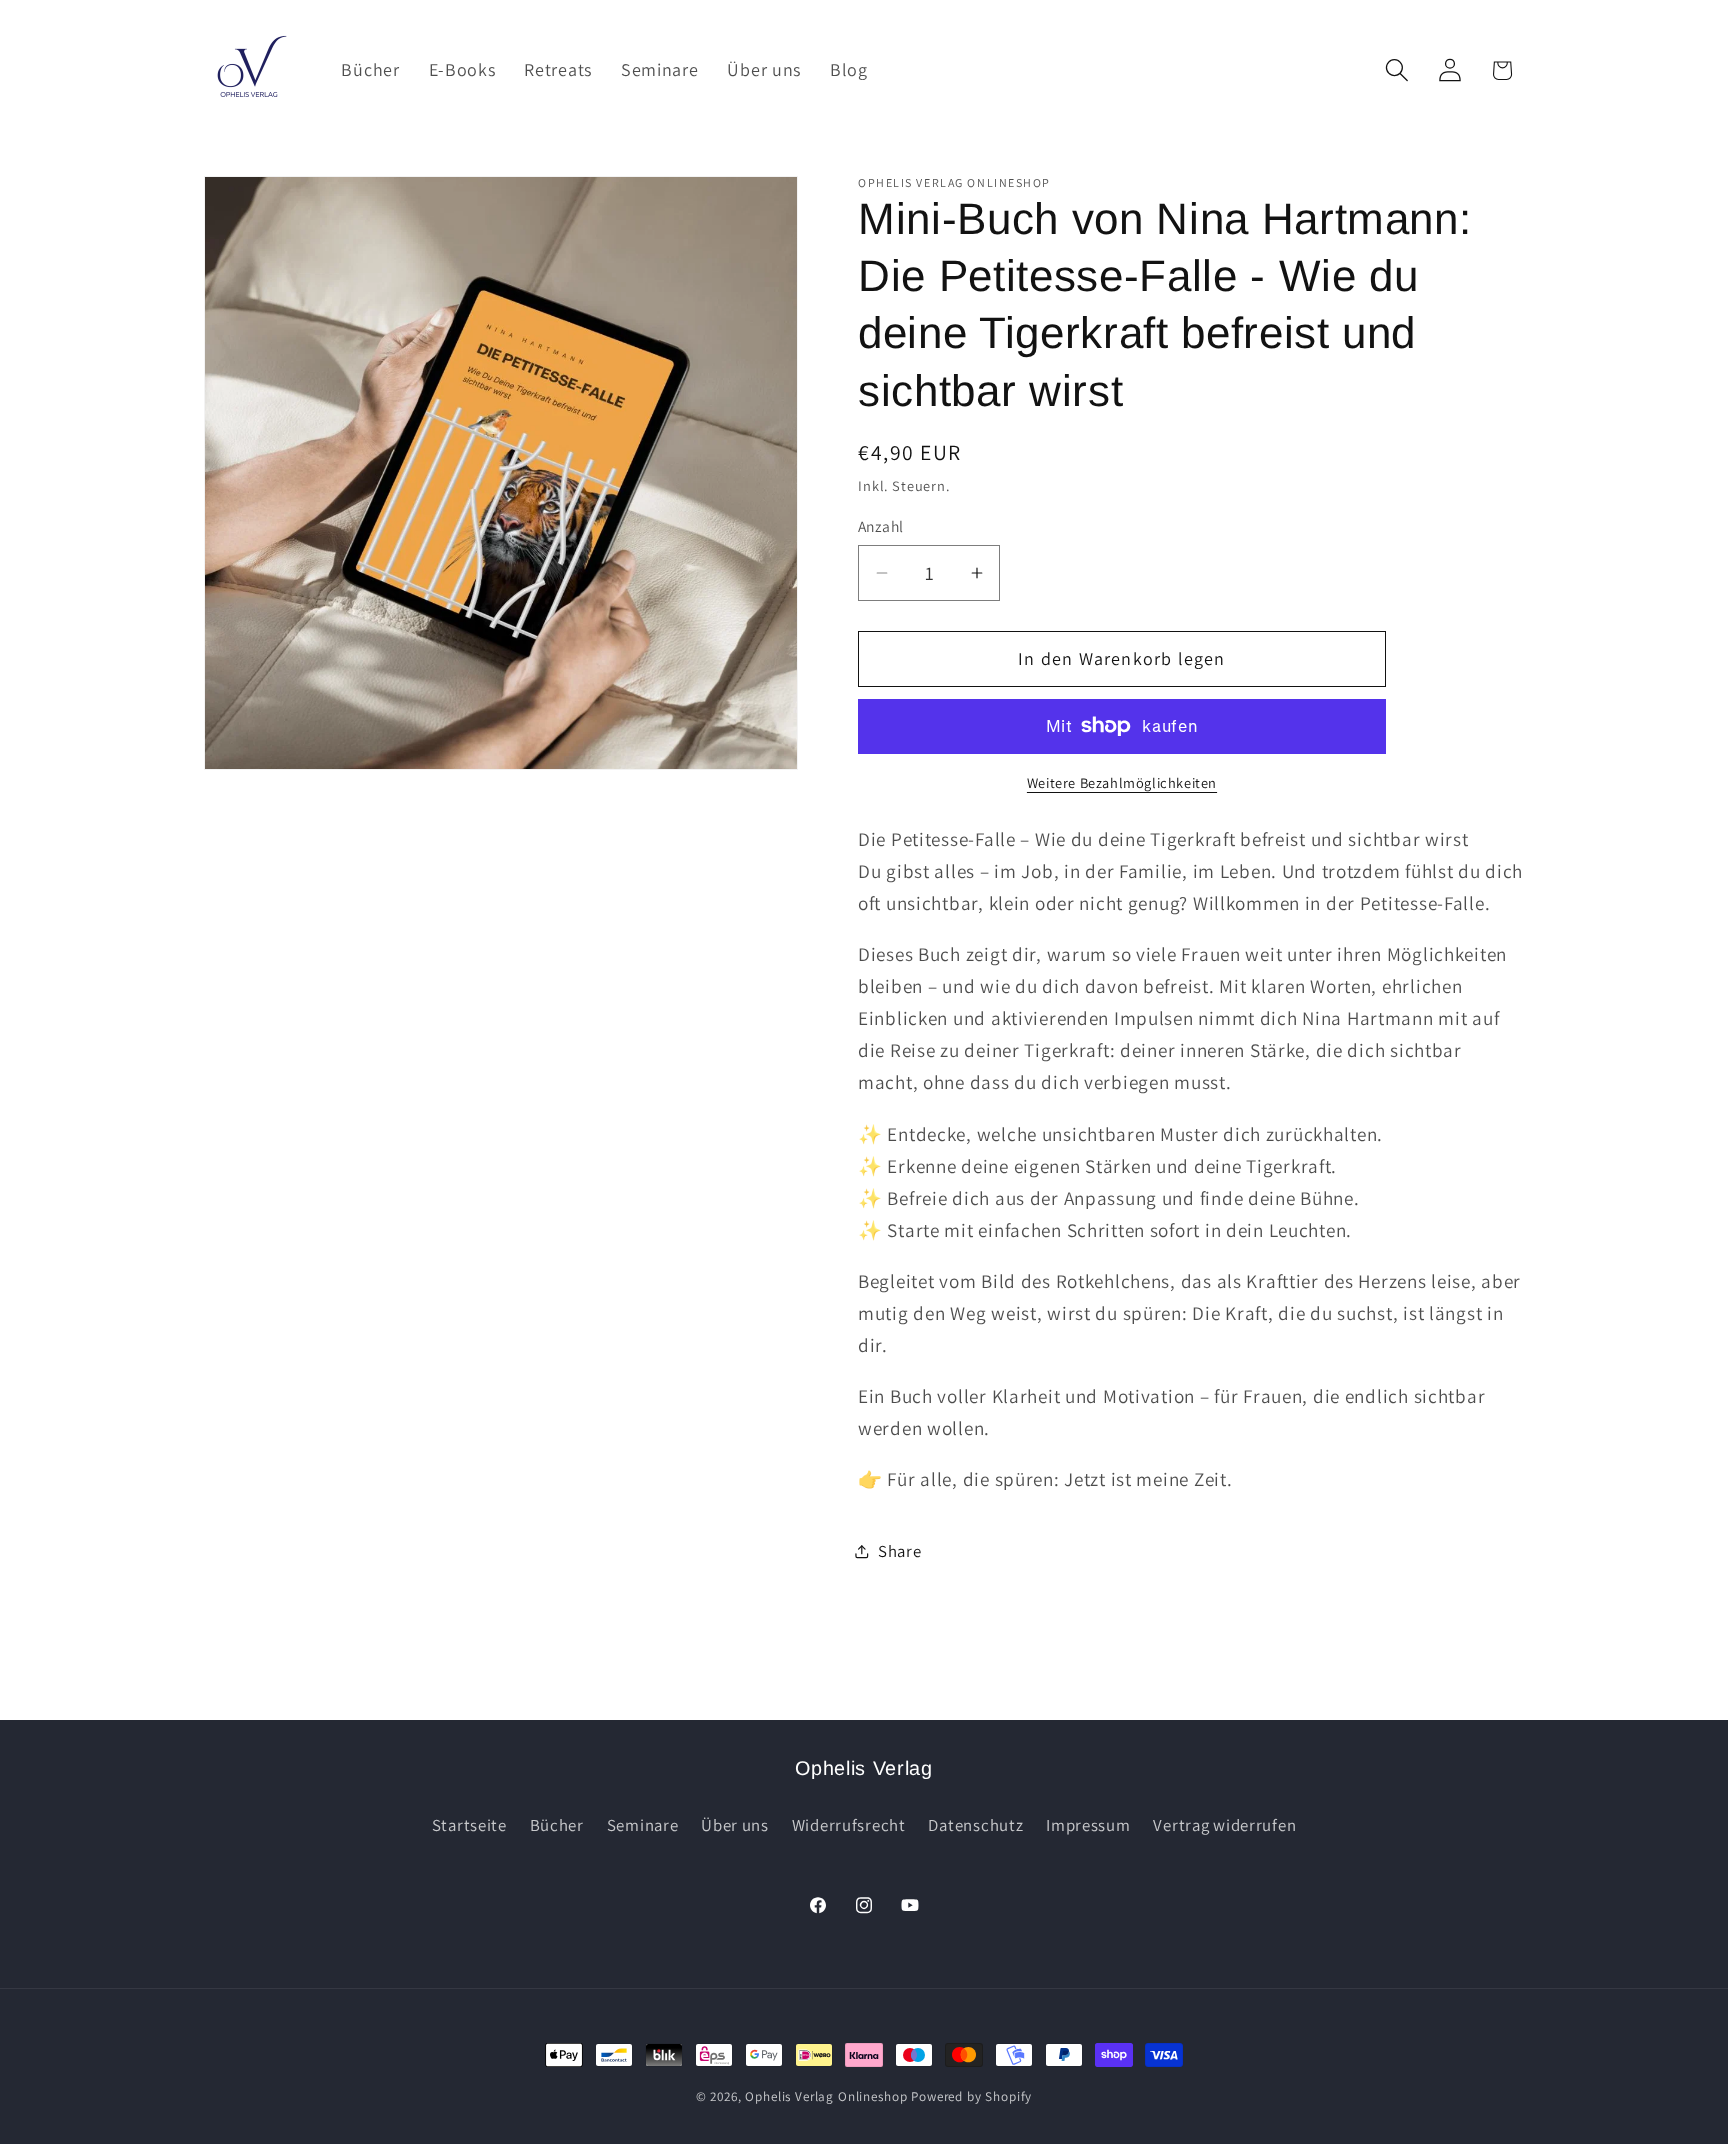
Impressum (1088, 1825)
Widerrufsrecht (849, 1825)
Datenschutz (975, 1825)
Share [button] (900, 1551)
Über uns (735, 1825)
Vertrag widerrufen (1224, 1825)
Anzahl (881, 526)
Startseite (469, 1825)
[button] (1396, 70)
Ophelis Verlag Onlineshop (826, 2096)
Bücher (557, 1825)
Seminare (643, 1825)
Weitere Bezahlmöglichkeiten (1122, 782)
